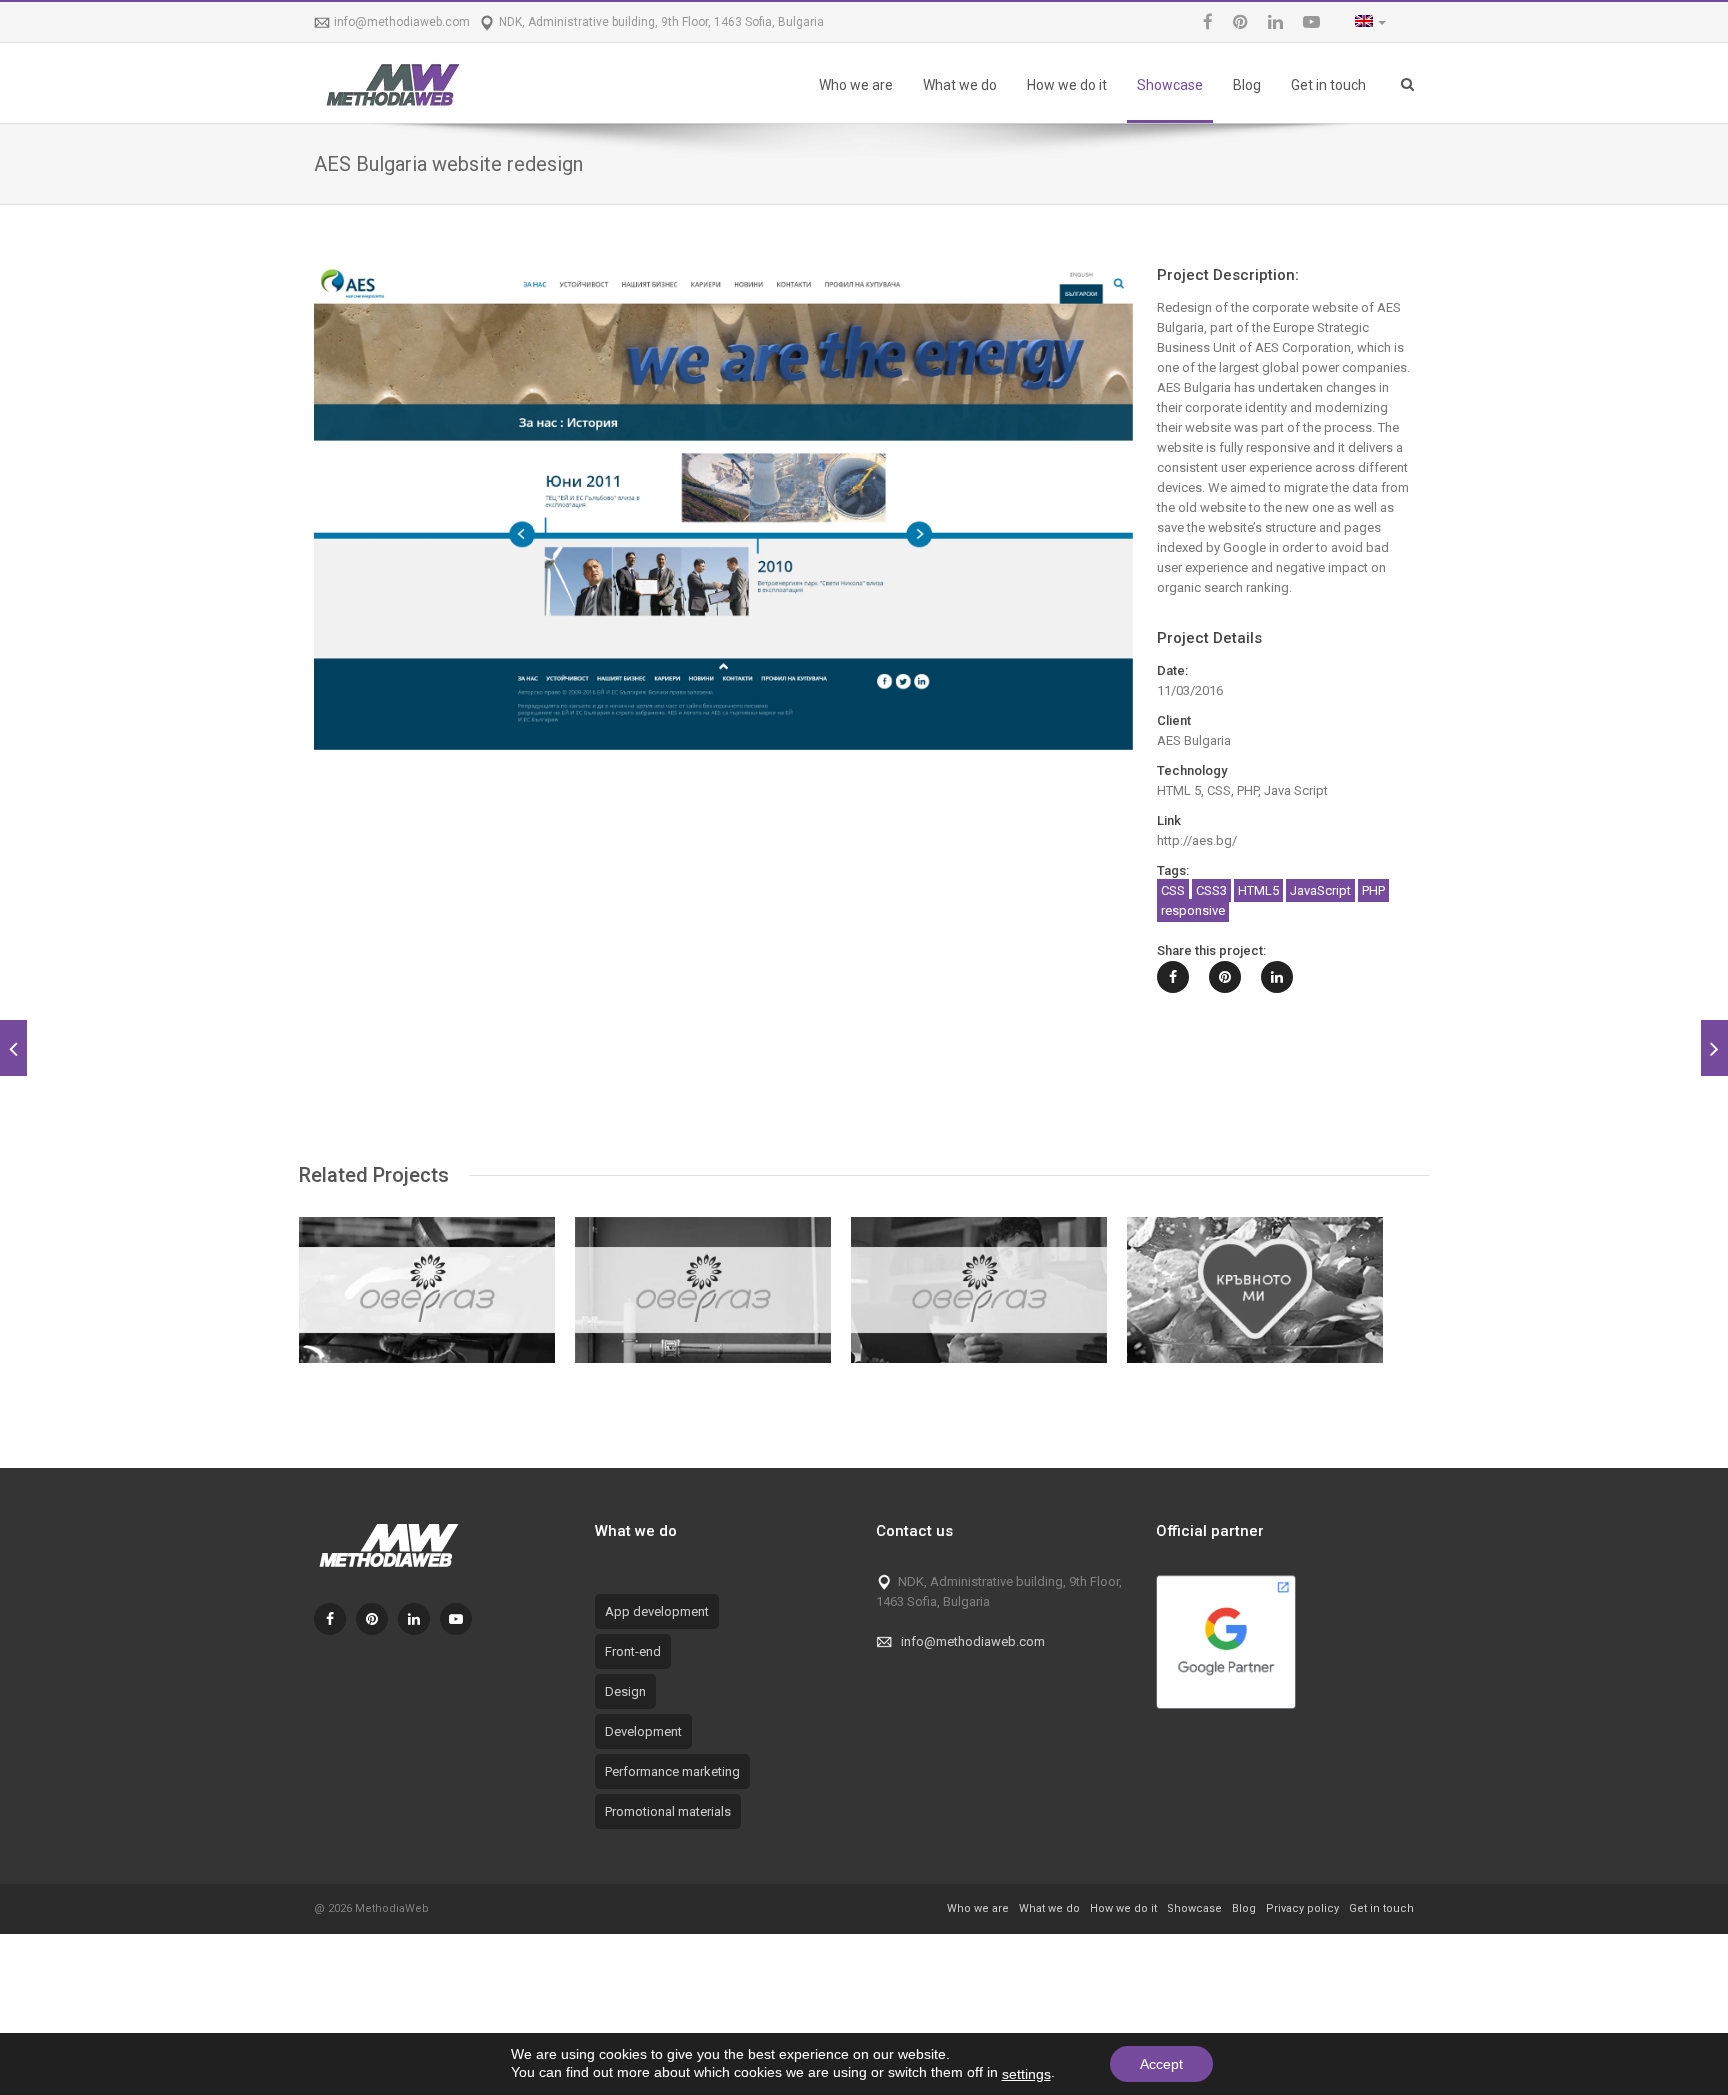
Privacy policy (1302, 1908)
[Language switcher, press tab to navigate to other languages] (1365, 22)
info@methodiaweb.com (402, 22)
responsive (1193, 910)
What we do (960, 85)
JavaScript (1320, 890)
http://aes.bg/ (1197, 840)
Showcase (1170, 85)
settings (1026, 2074)
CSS (1173, 890)
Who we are (856, 85)
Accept (1161, 2064)
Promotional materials (668, 1811)
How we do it (1067, 85)
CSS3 (1211, 890)
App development (657, 1611)
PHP (1373, 890)
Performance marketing (672, 1771)
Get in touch (1328, 85)
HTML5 (1258, 890)
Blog (1247, 85)
